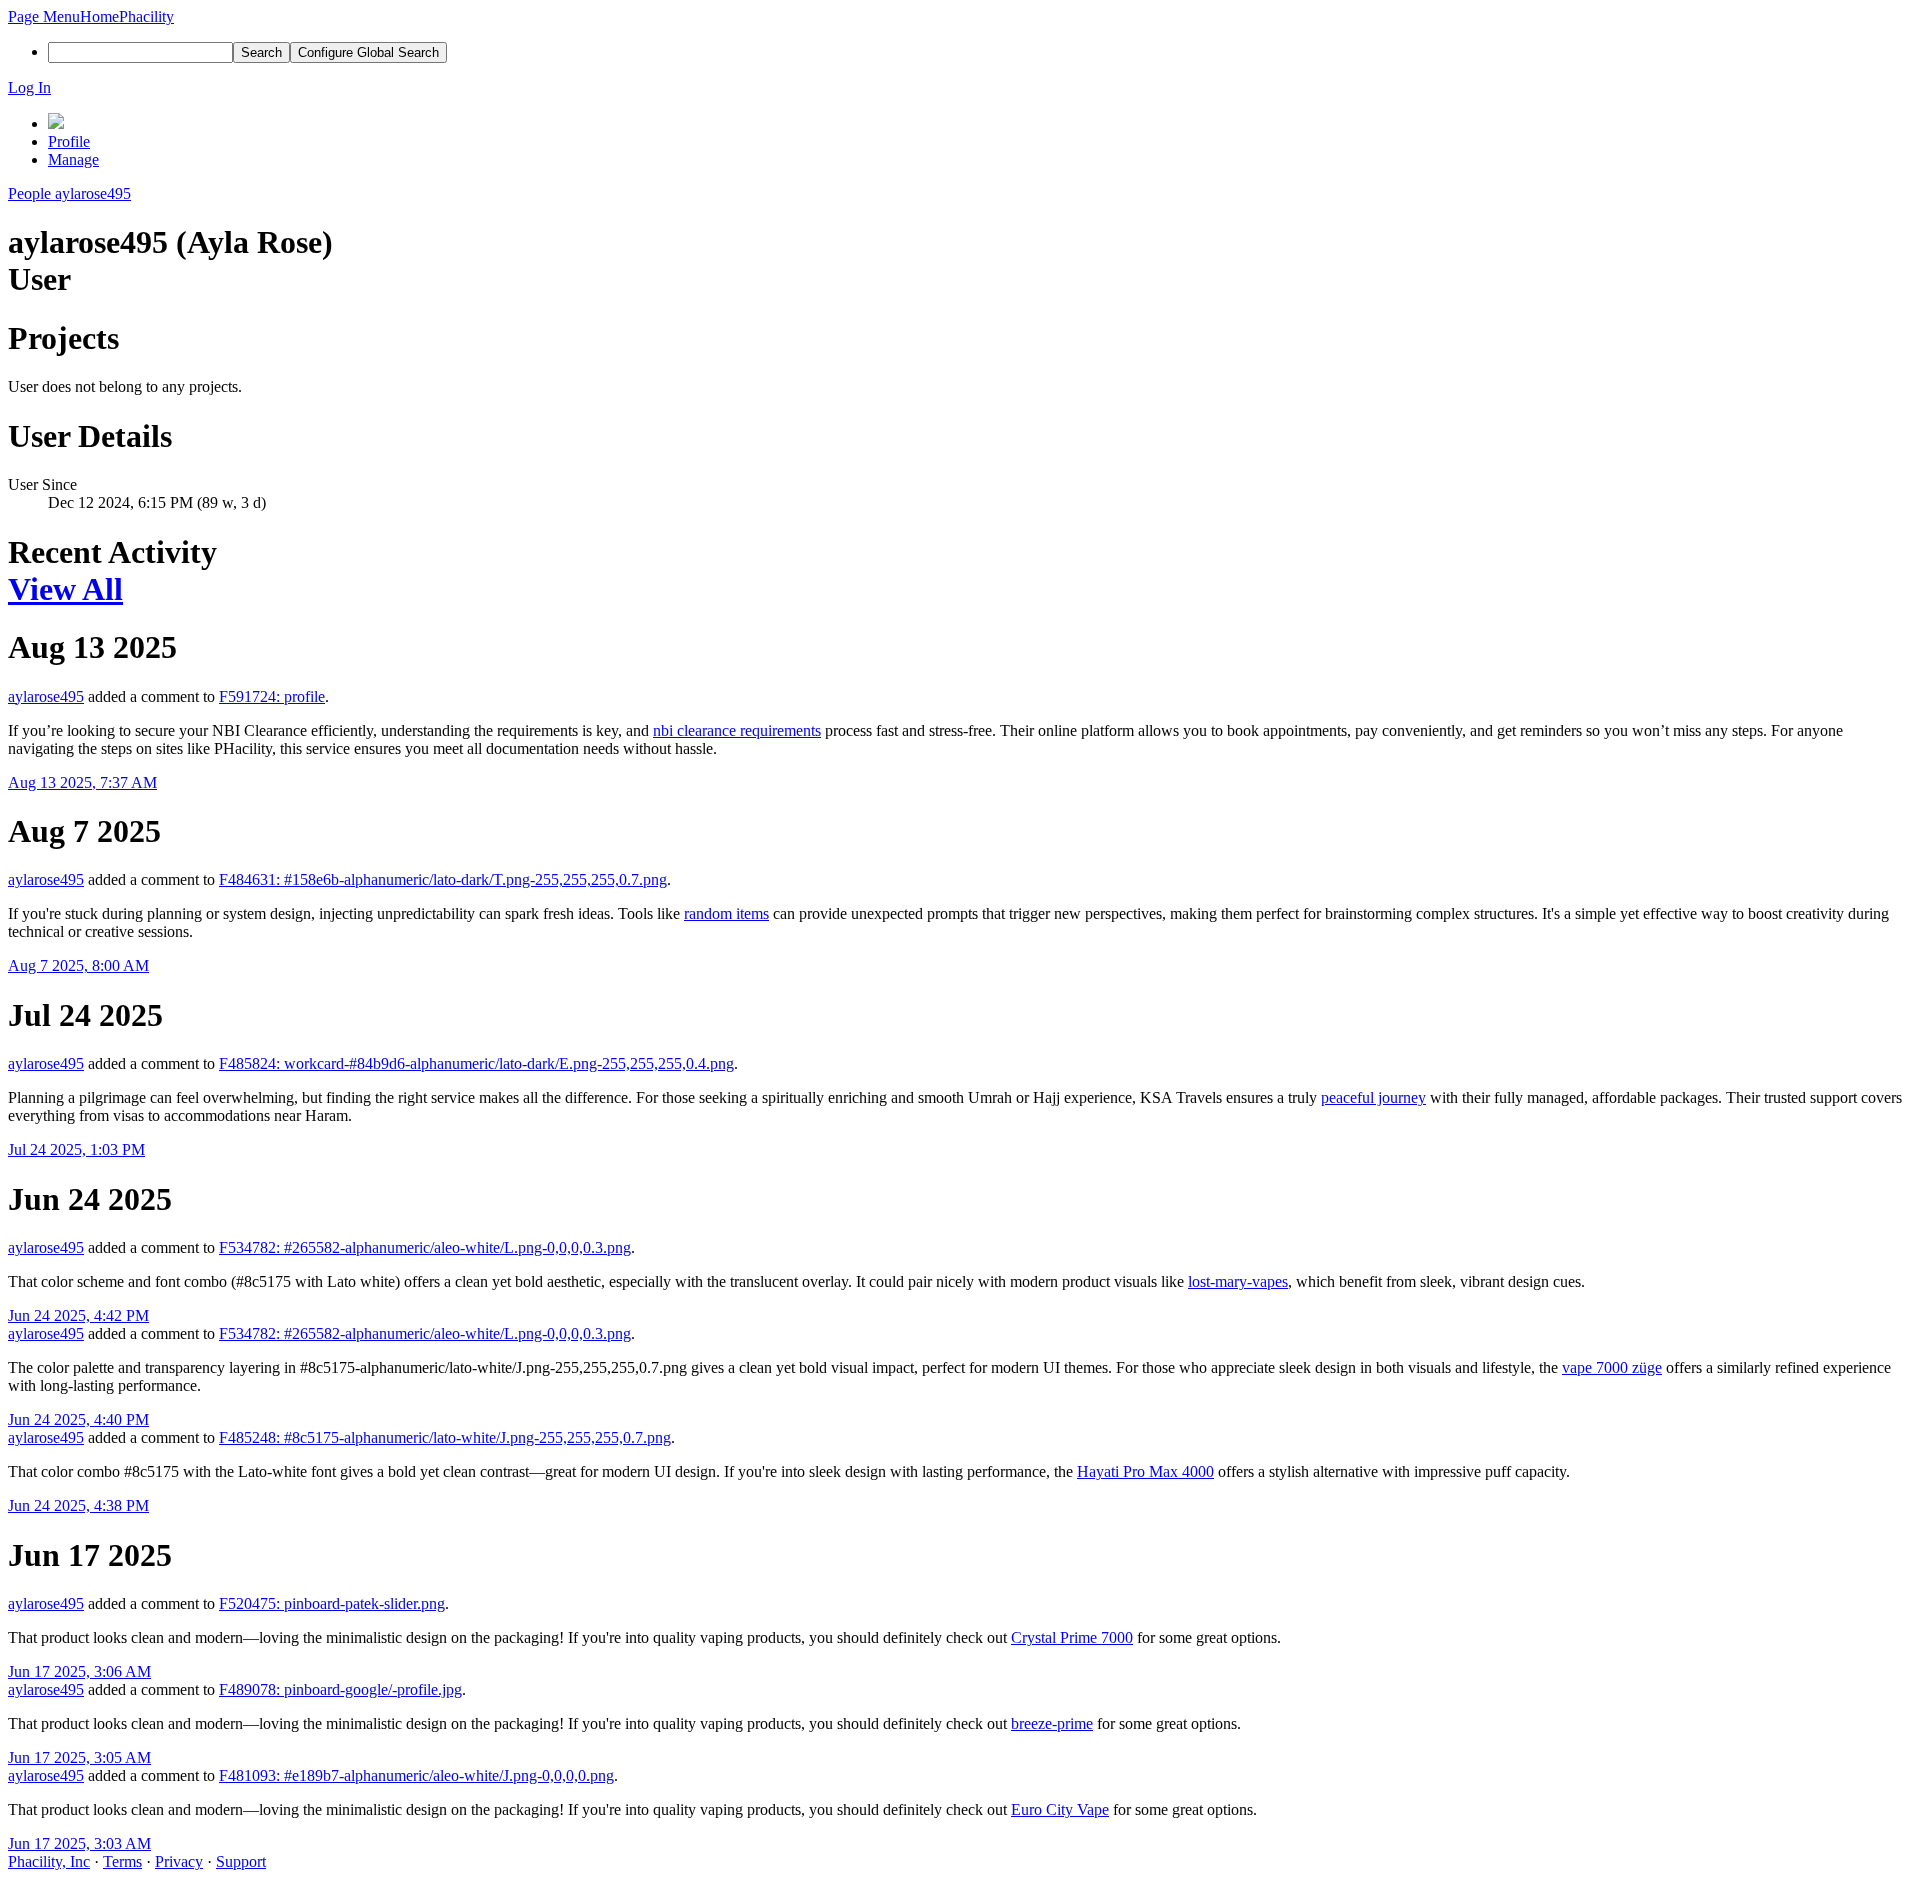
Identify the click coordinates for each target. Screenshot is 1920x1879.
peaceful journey (1373, 1097)
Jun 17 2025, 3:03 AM (79, 1843)
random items (726, 913)
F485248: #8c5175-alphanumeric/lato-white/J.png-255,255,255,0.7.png (445, 1437)
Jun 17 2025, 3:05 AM (79, 1757)
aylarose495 (46, 696)
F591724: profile (272, 696)
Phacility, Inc (49, 1861)
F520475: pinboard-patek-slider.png (332, 1603)
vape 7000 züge (1612, 1367)
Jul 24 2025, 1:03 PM (76, 1149)
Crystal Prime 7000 (1072, 1637)
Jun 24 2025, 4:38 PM (78, 1505)
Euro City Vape (1060, 1809)
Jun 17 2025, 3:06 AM (79, 1671)
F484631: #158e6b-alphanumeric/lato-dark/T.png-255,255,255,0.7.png (443, 879)
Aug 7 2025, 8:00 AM (78, 965)
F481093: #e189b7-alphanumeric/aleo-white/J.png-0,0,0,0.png (416, 1775)
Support (241, 1861)
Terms (122, 1861)
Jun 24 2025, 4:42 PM (78, 1315)
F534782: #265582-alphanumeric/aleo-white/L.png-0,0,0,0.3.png (425, 1247)
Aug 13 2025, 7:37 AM (82, 782)
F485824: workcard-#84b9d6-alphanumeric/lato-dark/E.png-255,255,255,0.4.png (476, 1063)
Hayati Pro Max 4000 (1145, 1471)
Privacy (179, 1861)
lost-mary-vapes (1238, 1281)
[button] (44, 16)
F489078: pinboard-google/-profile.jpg (340, 1689)
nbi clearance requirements (737, 730)
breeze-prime (1052, 1723)
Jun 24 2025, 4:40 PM (78, 1419)
